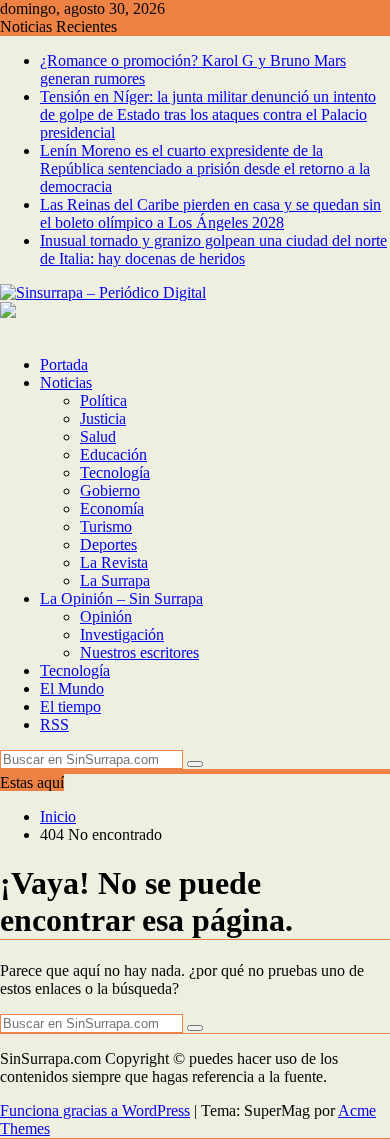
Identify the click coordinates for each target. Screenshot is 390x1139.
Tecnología (115, 472)
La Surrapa (115, 580)
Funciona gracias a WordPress (95, 1110)
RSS (54, 724)
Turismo (106, 526)
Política (103, 400)
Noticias (66, 382)
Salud (98, 436)
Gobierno (110, 490)
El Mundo (72, 688)
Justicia (103, 418)
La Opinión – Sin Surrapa (121, 598)
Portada (64, 364)
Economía (112, 508)
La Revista (114, 562)
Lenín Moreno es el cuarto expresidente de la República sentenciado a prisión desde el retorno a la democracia (205, 168)
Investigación (122, 634)
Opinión (106, 616)
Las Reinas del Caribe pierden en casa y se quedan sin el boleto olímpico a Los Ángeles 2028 (210, 213)
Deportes (108, 544)
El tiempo (70, 706)
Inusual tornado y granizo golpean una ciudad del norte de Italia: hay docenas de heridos (213, 249)
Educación (113, 454)
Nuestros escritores (139, 652)
